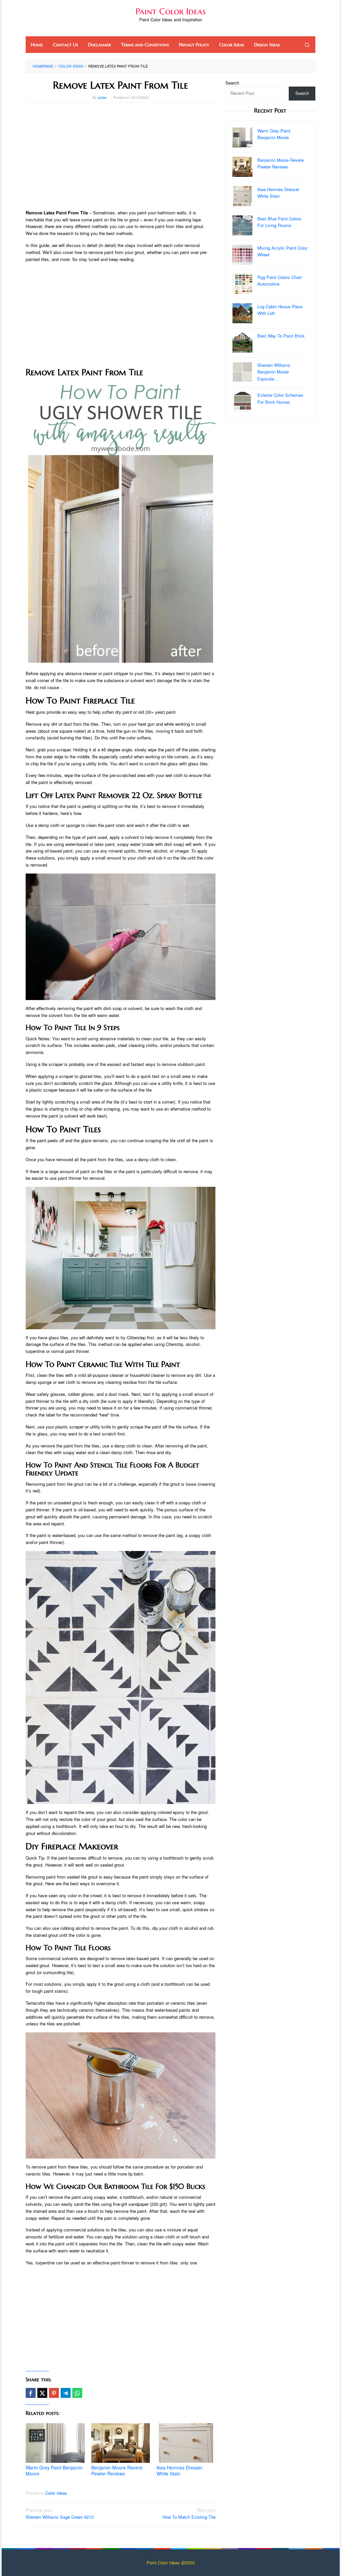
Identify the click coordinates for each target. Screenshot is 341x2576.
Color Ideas (56, 2493)
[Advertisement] (121, 156)
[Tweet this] (42, 2393)
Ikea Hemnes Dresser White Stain (179, 2470)
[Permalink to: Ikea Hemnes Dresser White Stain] (186, 2443)
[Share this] (31, 2393)
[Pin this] (54, 2393)
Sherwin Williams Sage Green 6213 (60, 2513)
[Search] (307, 45)
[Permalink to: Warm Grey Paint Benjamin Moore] (55, 2443)
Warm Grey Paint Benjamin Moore (54, 2470)
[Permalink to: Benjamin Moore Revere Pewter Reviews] (121, 2443)
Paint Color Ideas (171, 11)
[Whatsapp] (77, 2393)
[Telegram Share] (66, 2393)
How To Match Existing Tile (189, 2513)
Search (232, 83)
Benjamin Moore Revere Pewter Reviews (117, 2470)
